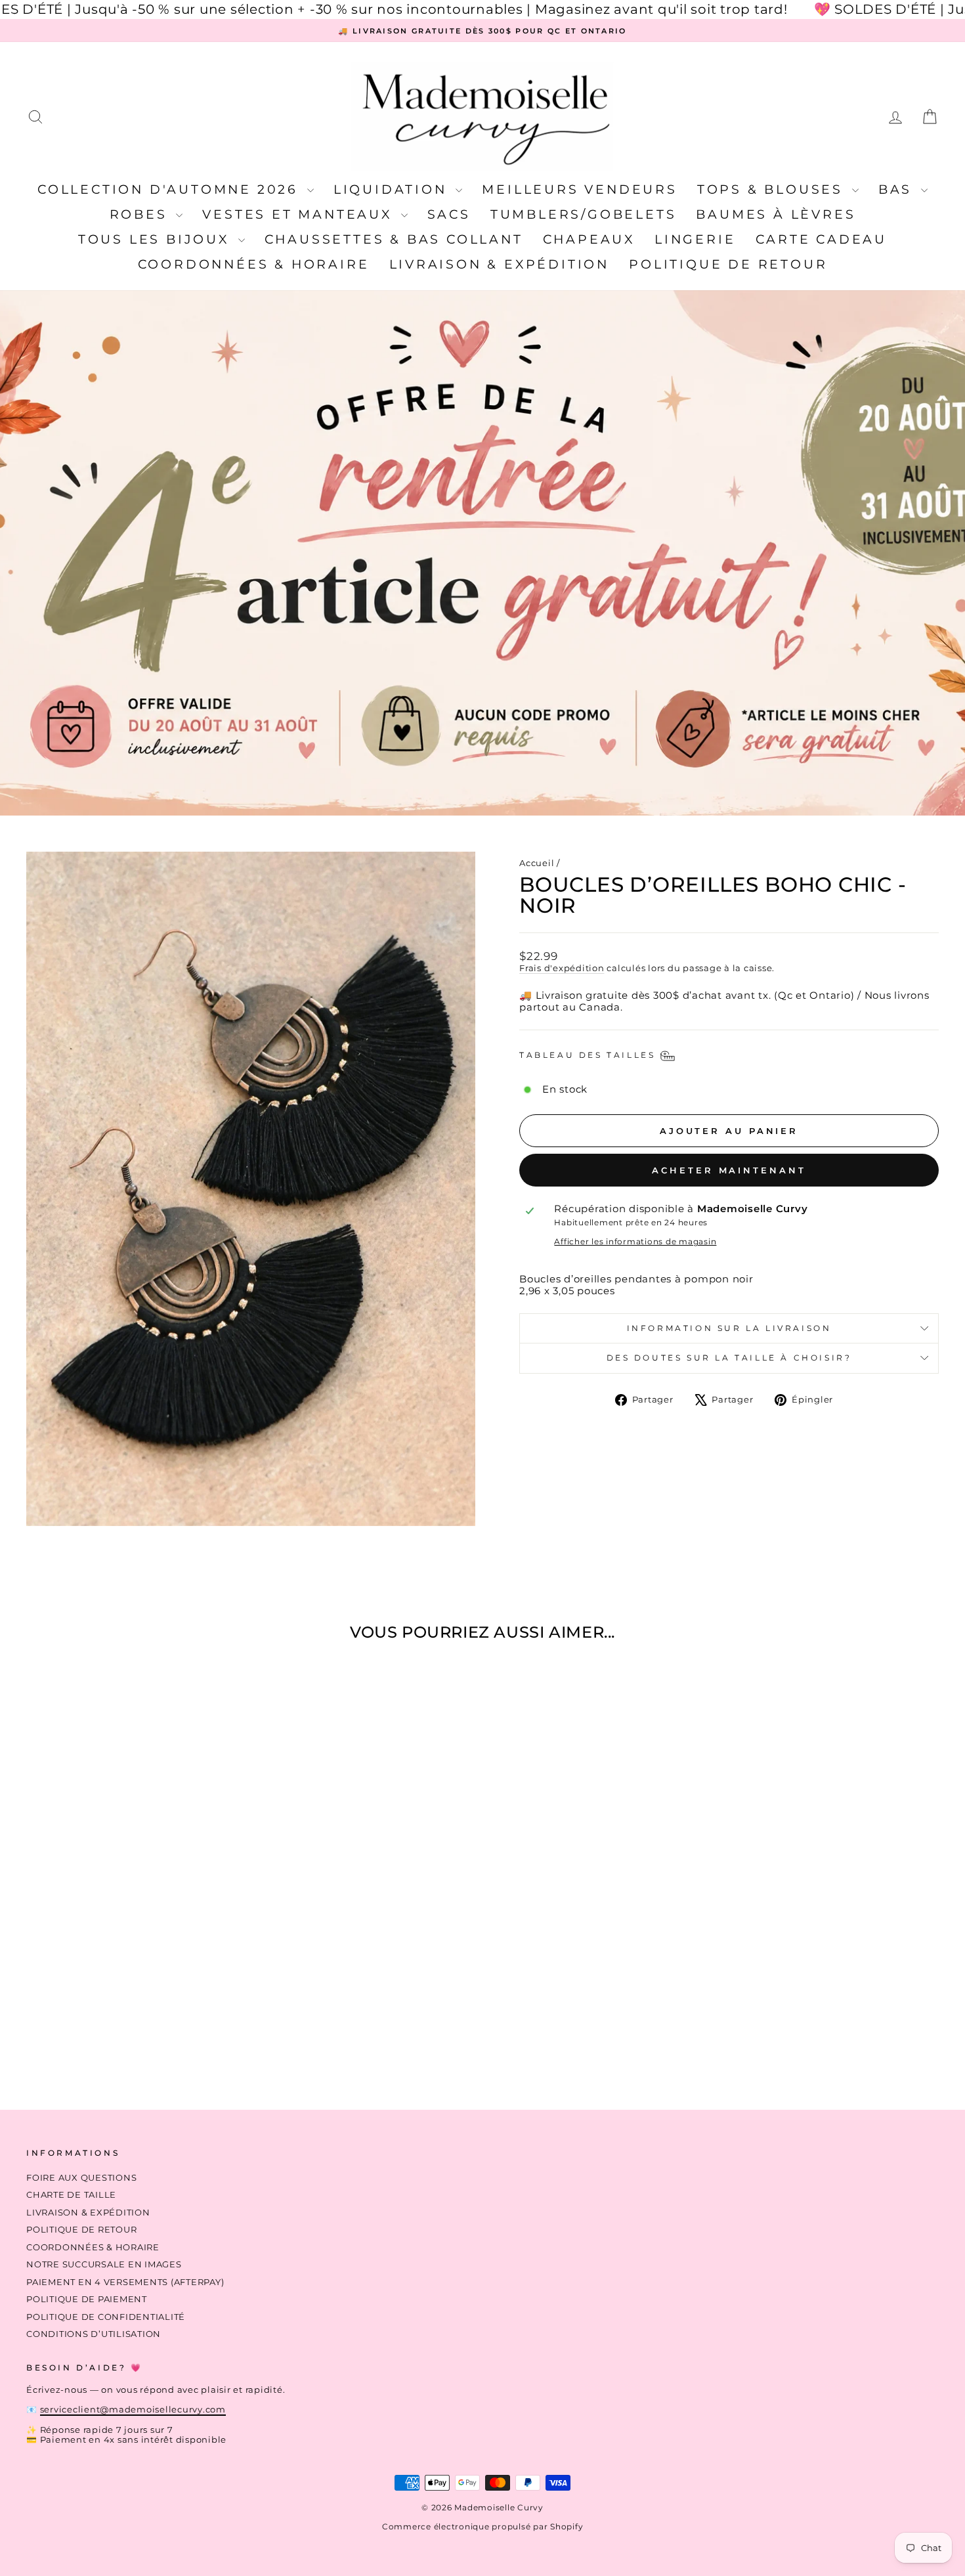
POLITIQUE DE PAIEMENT (87, 2299)
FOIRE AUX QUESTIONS (81, 2178)
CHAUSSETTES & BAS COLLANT (394, 239)
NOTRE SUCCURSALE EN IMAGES (104, 2264)
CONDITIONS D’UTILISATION (94, 2334)
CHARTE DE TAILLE (71, 2195)
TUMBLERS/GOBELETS (584, 214)
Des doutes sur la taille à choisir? (729, 1358)
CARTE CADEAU (822, 239)
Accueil (537, 863)
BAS (898, 189)
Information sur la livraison (729, 1328)
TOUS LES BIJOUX (157, 239)
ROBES (141, 214)
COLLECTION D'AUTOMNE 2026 (171, 189)
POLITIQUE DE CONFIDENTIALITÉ (106, 2317)
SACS (449, 214)
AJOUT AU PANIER (135, 1985)
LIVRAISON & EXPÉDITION (500, 264)
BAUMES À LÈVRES (776, 214)
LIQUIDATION (393, 189)
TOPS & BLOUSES (773, 189)
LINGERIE (695, 239)
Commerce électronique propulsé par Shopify (483, 2526)
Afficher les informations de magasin (635, 1242)
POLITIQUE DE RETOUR (728, 264)
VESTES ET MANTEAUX (300, 214)
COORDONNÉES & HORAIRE (254, 264)
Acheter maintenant (729, 1170)
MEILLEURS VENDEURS (579, 189)
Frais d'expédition (562, 968)
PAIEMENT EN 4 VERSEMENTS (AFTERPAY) (125, 2282)
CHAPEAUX (589, 239)
